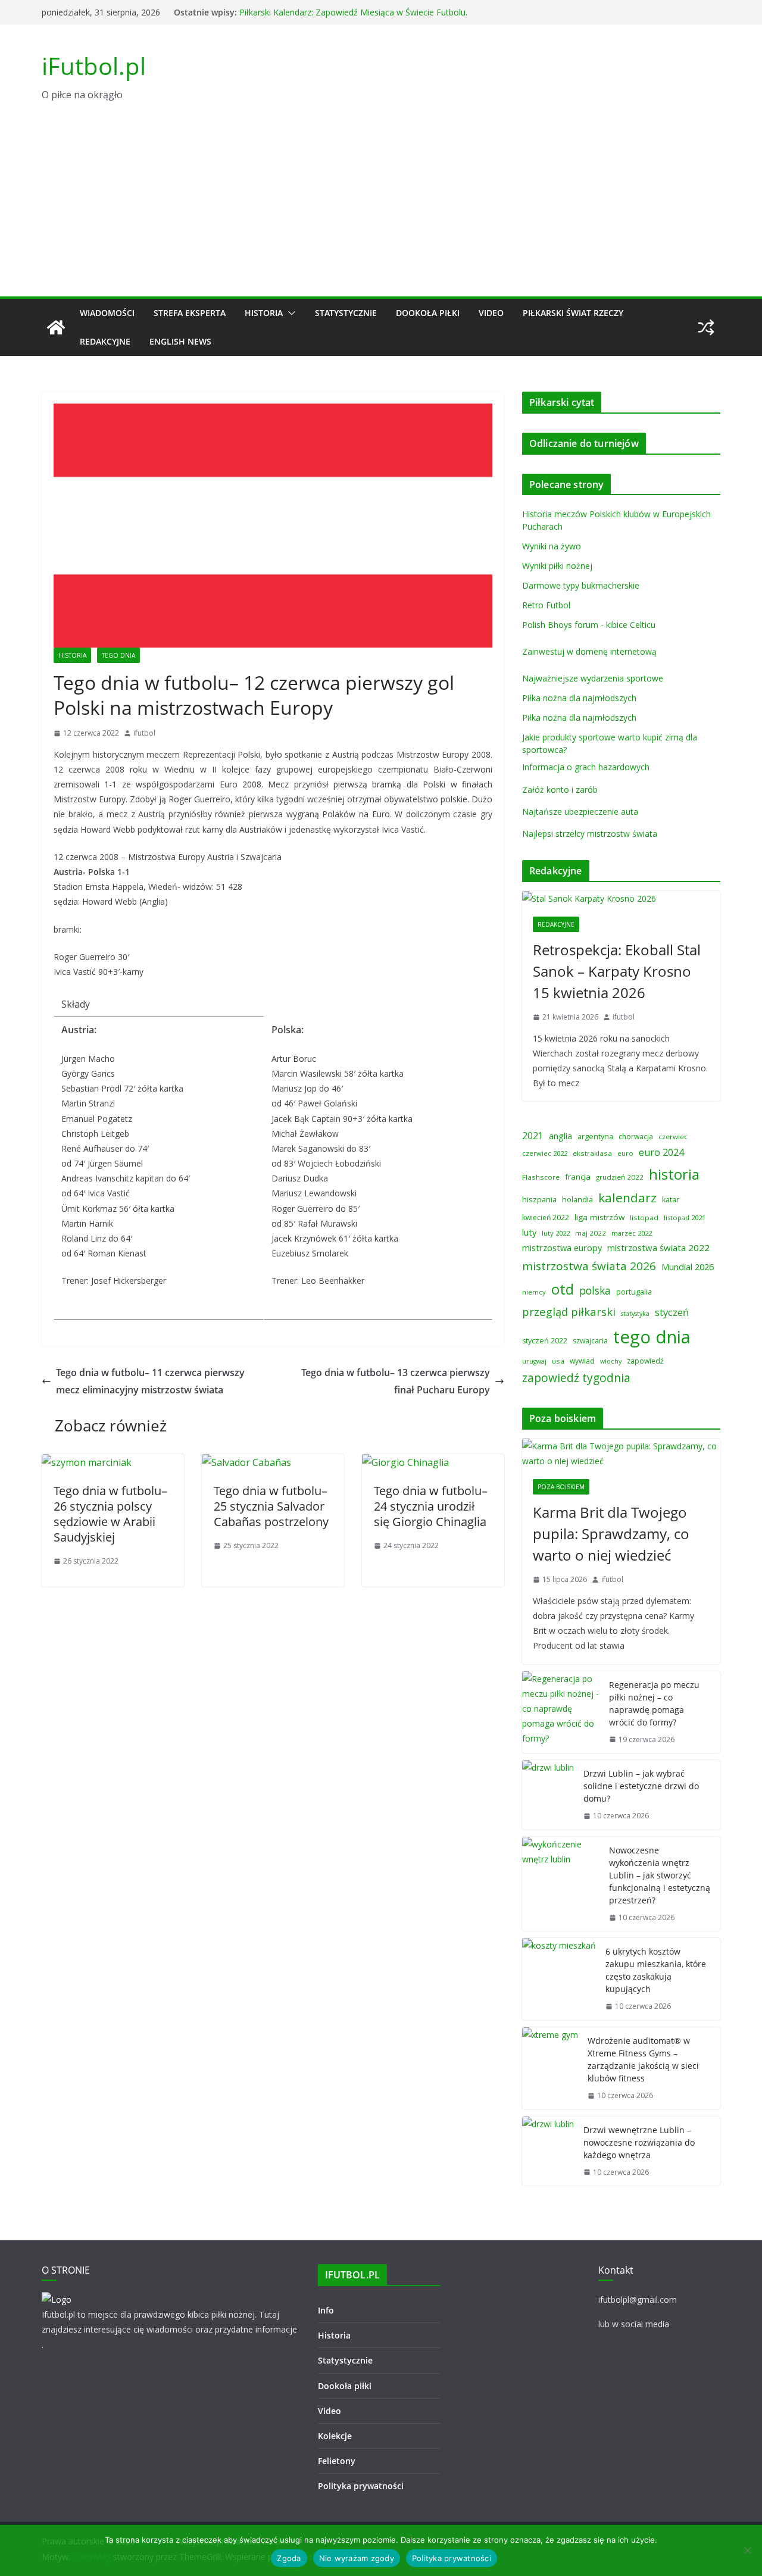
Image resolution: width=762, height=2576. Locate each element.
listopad (644, 1217)
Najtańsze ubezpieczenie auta (580, 812)
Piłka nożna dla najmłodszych (579, 698)
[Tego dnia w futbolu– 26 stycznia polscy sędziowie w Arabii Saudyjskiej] (87, 1462)
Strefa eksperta (190, 313)
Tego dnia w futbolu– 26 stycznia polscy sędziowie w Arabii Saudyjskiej (110, 1514)
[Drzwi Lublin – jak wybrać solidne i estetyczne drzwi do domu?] (548, 1795)
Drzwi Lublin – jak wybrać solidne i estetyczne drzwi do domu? (641, 1786)
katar (671, 1200)
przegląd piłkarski (569, 1312)
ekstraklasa (592, 1153)
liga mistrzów (599, 1217)
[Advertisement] (381, 207)
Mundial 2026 (688, 1267)
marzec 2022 (632, 1233)
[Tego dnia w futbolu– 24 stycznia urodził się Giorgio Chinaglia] (405, 1462)
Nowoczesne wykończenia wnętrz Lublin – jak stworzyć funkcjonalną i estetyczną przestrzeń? (660, 1875)
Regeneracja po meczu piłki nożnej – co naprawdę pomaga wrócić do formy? (654, 1703)
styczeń (672, 1312)
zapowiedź (645, 1361)
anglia (560, 1136)
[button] (289, 313)
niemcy (534, 1292)
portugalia (634, 1292)
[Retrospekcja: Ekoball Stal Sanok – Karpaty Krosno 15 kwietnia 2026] (621, 898)
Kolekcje (335, 2436)
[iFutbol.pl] (56, 327)
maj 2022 (591, 1233)
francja (578, 1177)
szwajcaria (590, 1341)
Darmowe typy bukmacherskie (581, 585)
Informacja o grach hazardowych (586, 767)
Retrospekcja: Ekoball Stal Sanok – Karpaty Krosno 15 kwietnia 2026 (617, 971)
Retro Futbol (546, 605)
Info (326, 2310)
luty (529, 1232)
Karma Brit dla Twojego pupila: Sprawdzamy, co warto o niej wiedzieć (611, 1534)
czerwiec (673, 1137)
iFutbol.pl (94, 66)
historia (674, 1174)
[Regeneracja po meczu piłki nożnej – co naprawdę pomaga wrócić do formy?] (561, 1712)
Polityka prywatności (361, 2486)
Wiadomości (107, 313)
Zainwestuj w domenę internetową (589, 651)
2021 (533, 1136)
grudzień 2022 (620, 1177)
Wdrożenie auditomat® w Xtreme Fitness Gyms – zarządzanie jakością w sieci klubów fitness (643, 2059)
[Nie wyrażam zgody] (747, 2550)
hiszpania (539, 1199)
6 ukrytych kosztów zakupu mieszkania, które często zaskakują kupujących (656, 1970)
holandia (577, 1199)
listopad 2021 (685, 1217)
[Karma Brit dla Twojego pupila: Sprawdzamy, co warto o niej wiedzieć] (621, 1453)
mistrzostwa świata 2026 (589, 1266)
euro (625, 1153)
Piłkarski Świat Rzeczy (573, 313)
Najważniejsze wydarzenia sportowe (593, 678)
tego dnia (652, 1337)
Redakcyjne (105, 341)
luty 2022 (556, 1233)
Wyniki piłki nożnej (557, 566)
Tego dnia (118, 655)
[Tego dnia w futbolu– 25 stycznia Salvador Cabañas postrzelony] (246, 1462)
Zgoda (289, 2558)
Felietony (337, 2461)
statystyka (635, 1314)
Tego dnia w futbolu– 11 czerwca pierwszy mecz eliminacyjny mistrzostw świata (150, 1381)
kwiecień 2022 (546, 1217)
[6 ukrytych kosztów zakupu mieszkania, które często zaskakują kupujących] (559, 1979)
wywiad (582, 1361)
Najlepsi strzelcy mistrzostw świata (590, 834)
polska (595, 1290)
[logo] (57, 2300)
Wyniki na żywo (552, 546)
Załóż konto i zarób (560, 790)
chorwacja (636, 1137)
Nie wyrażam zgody (357, 2558)
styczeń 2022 (545, 1341)
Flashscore (541, 1177)
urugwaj (534, 1361)
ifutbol (144, 733)
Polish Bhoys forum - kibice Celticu (589, 625)
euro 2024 (661, 1152)
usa (558, 1361)
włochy (611, 1361)
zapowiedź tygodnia (576, 1378)
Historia (264, 313)
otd (563, 1289)
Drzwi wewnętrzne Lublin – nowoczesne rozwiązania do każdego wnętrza (639, 2142)
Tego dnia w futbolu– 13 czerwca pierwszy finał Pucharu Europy (396, 1381)
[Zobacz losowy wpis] (706, 327)
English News (180, 341)
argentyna (595, 1137)
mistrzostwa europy (562, 1248)
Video (491, 313)
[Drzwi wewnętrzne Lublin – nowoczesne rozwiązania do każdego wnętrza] (548, 2151)
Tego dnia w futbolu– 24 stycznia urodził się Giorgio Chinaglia (431, 1506)
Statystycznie (346, 313)
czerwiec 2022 (545, 1153)
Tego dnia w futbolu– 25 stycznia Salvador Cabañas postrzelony (271, 1506)
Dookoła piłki (428, 313)
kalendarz (627, 1198)
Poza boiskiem (561, 1487)
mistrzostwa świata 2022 (658, 1248)
